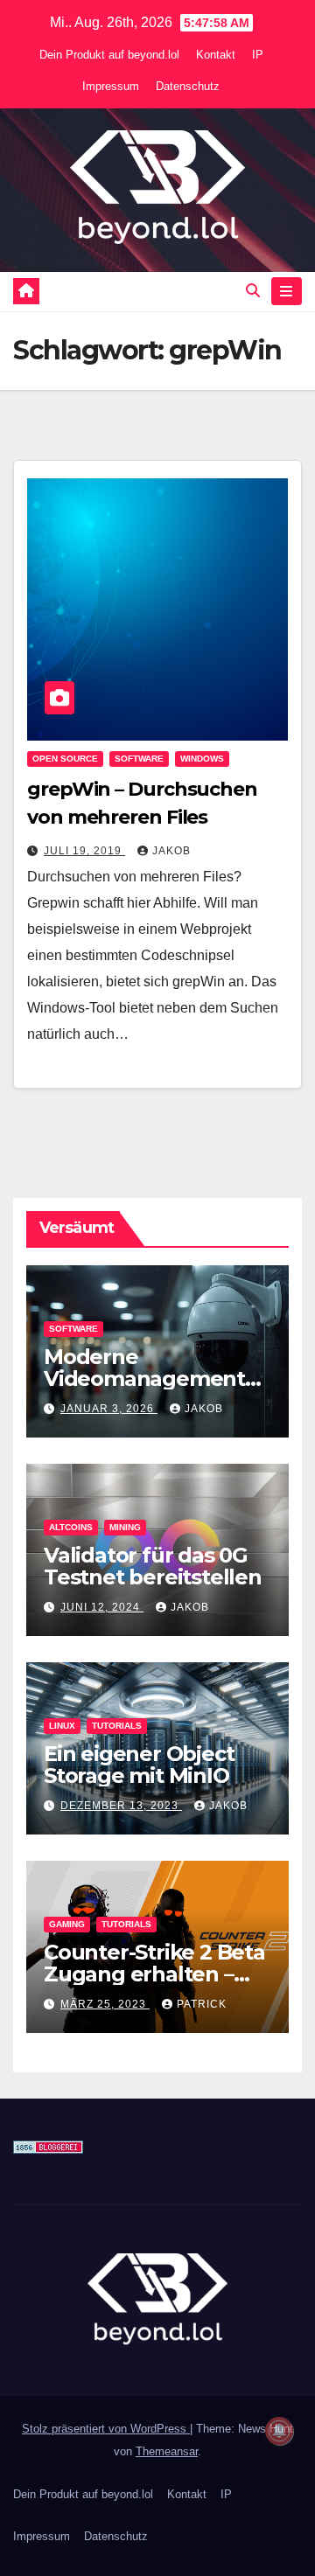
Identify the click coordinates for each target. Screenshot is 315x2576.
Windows (202, 759)
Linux (62, 1726)
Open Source (65, 759)
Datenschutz (188, 86)
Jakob (171, 851)
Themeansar (167, 2451)
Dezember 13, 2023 (121, 1806)
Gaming (67, 1924)
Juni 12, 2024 (102, 1607)
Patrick (202, 2004)
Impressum (111, 86)
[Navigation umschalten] (287, 291)
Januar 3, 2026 (109, 1409)
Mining (125, 1527)
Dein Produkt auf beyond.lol (109, 55)
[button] (253, 291)
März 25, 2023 (105, 2004)
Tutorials (117, 1726)
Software (139, 759)
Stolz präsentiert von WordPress (106, 2429)
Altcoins (71, 1527)
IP (258, 55)
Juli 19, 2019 (84, 851)
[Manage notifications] (279, 2431)
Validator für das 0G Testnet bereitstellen (153, 1566)
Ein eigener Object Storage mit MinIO (139, 1765)
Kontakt (216, 55)
